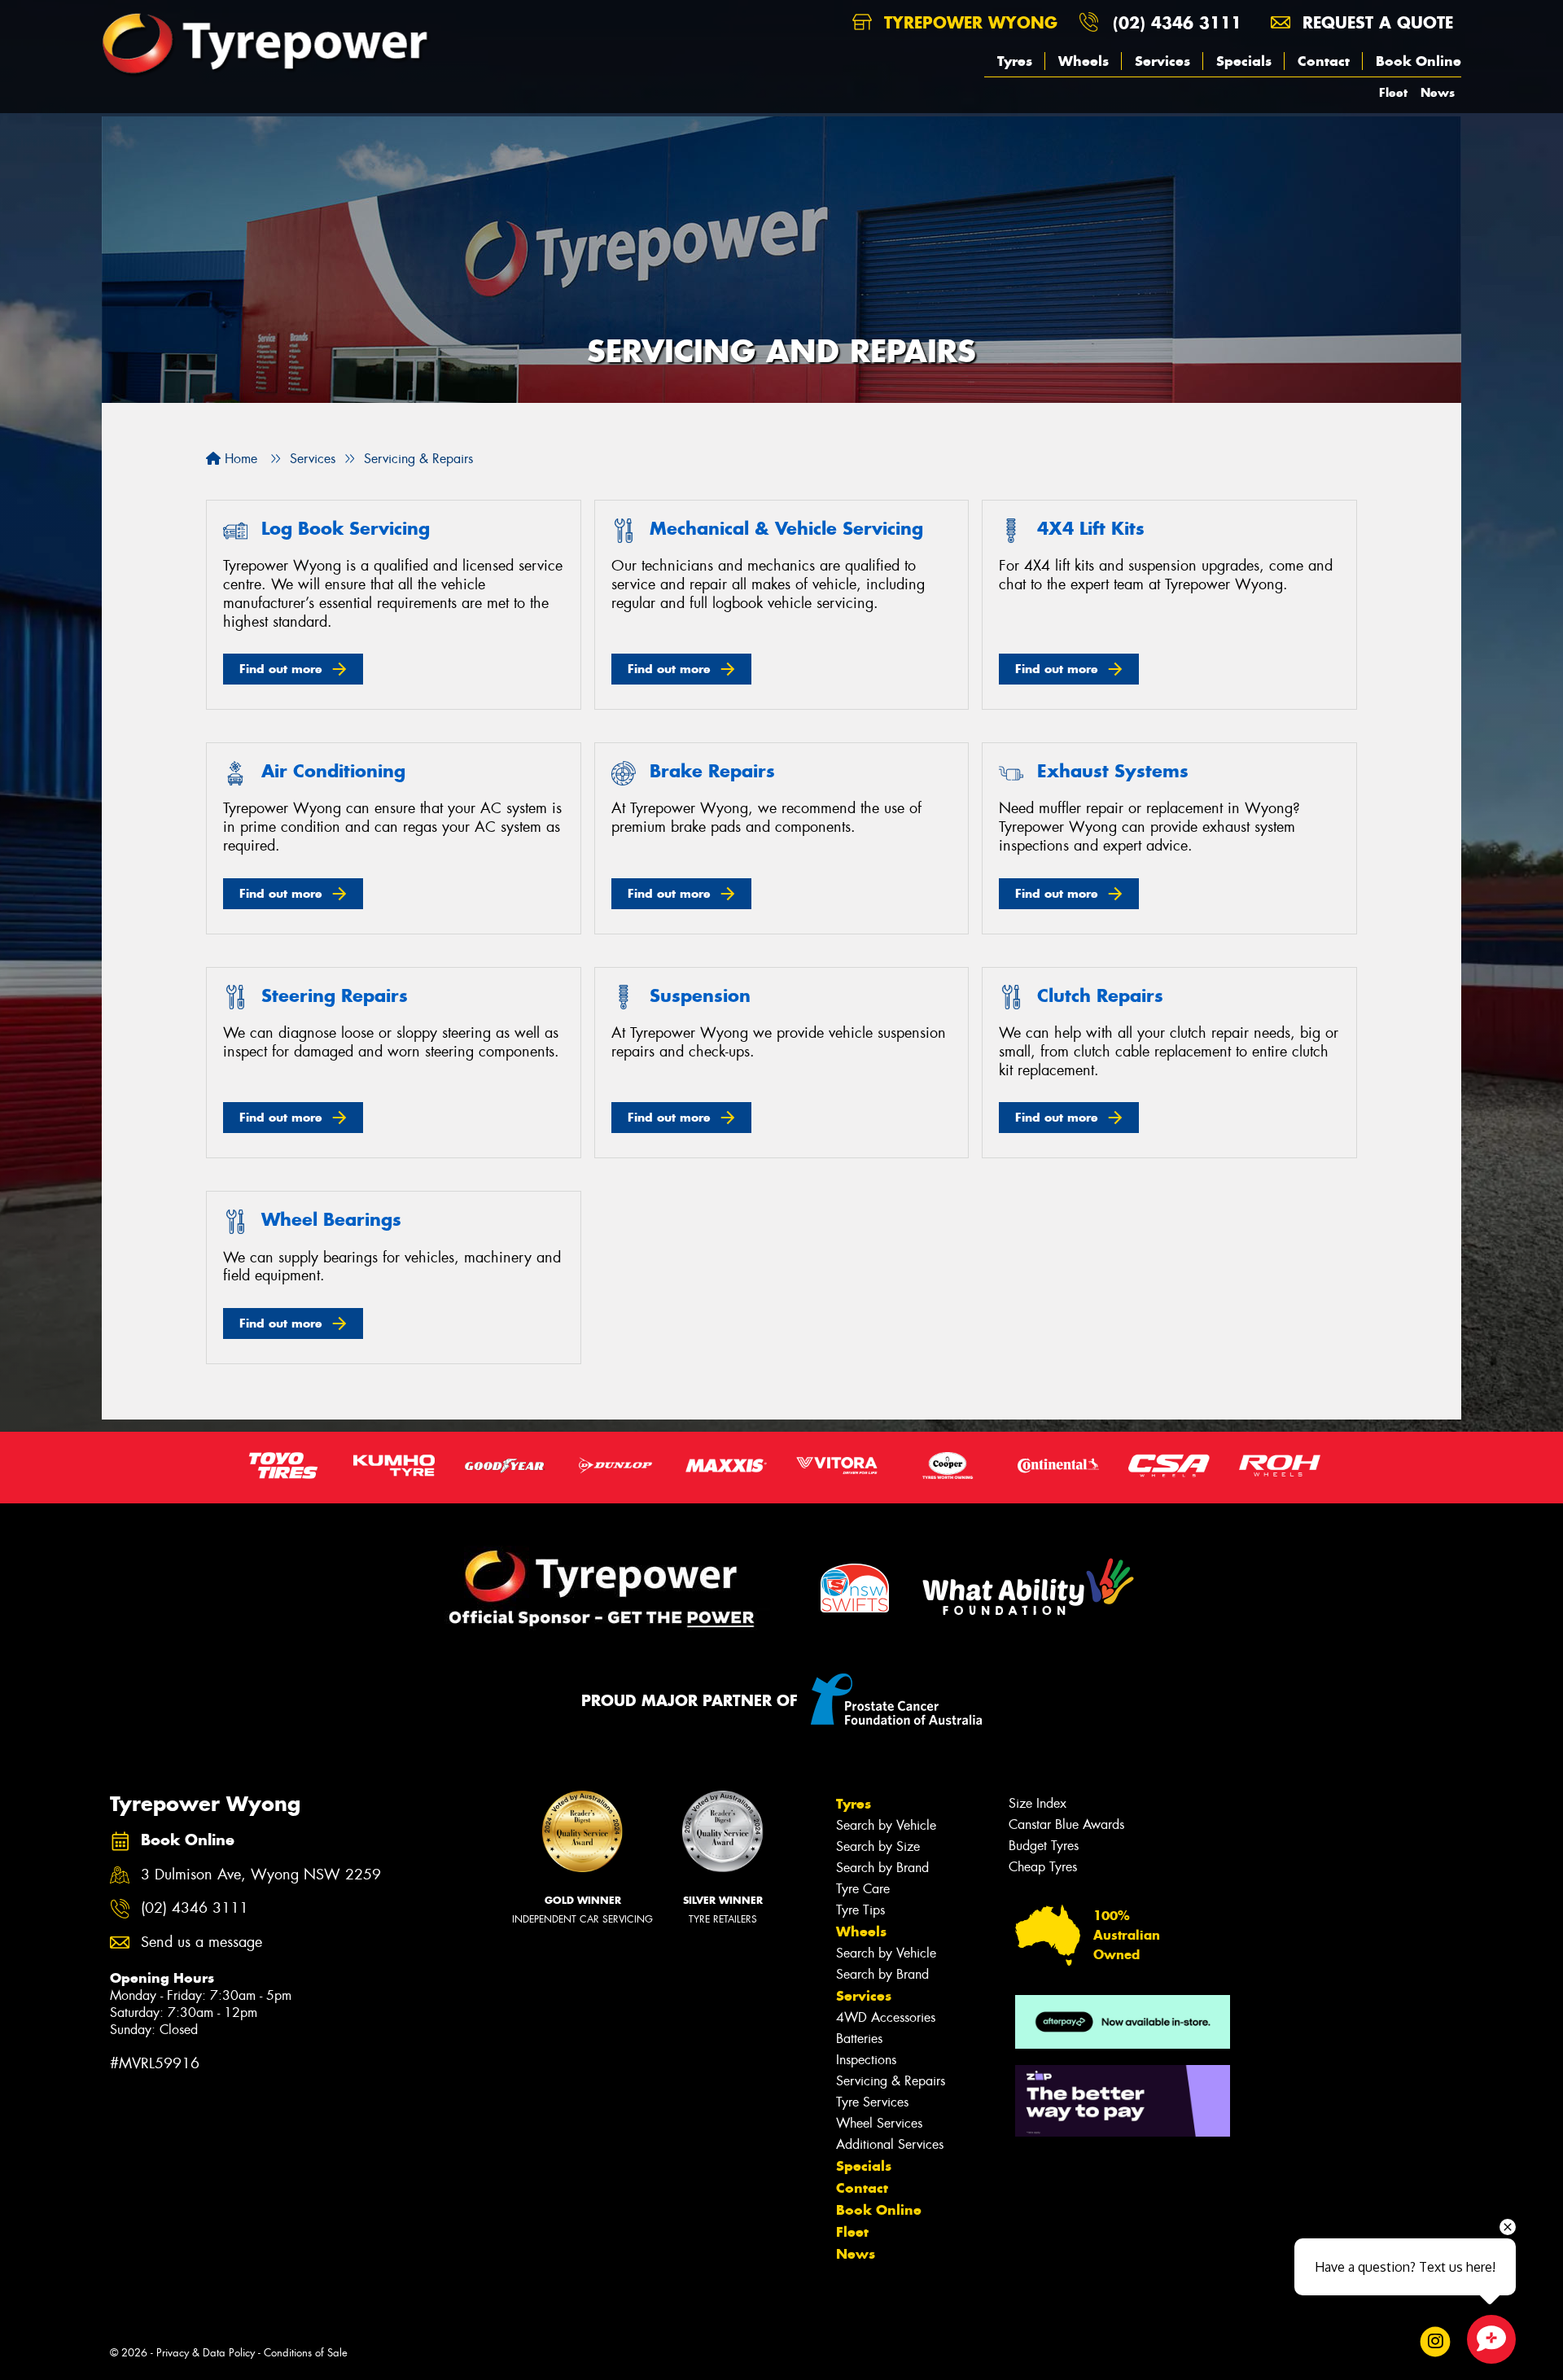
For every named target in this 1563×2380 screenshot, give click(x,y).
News (1438, 92)
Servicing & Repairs (891, 2081)
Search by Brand (882, 1868)
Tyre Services (872, 2102)
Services (1162, 61)
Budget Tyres (1044, 1846)
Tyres (1015, 61)
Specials (1244, 61)
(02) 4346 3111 (1177, 22)
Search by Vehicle (886, 1825)
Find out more (281, 669)
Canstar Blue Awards (1066, 1824)
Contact (1324, 61)
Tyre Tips (860, 1910)
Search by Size (878, 1846)
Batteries (859, 2039)
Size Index (1038, 1803)
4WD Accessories (886, 2017)
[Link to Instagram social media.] (1436, 2342)
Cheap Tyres (1043, 1867)
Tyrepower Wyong (968, 22)
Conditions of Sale (306, 2353)
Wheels (1084, 61)
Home (239, 459)
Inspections (866, 2060)
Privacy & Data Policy (206, 2353)
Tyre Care (863, 1889)
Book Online (1419, 61)
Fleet (1393, 92)
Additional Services (890, 2144)
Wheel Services (879, 2123)
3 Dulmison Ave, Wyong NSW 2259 (261, 1875)
